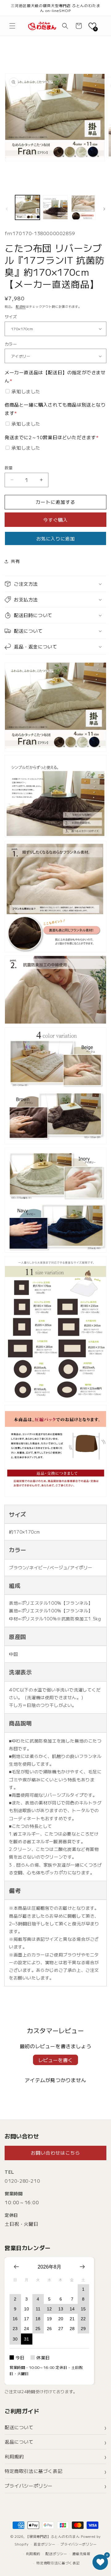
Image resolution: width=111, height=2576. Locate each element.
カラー (11, 344)
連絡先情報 (81, 2554)
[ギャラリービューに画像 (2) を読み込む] (55, 207)
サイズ (11, 317)
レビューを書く (55, 2060)
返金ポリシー (44, 2544)
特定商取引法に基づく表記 (33, 2471)
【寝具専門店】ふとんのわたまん (53, 2536)
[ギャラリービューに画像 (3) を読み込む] (83, 207)
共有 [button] (15, 561)
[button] (12, 26)
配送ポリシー (56, 2554)
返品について (19, 2442)
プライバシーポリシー (29, 2486)
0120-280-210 (22, 2181)
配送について (19, 2427)
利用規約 (14, 2456)
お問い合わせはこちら (55, 2153)
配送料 (21, 306)
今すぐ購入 (55, 520)
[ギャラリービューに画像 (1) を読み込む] (27, 207)
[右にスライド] (104, 209)
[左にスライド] (7, 209)
